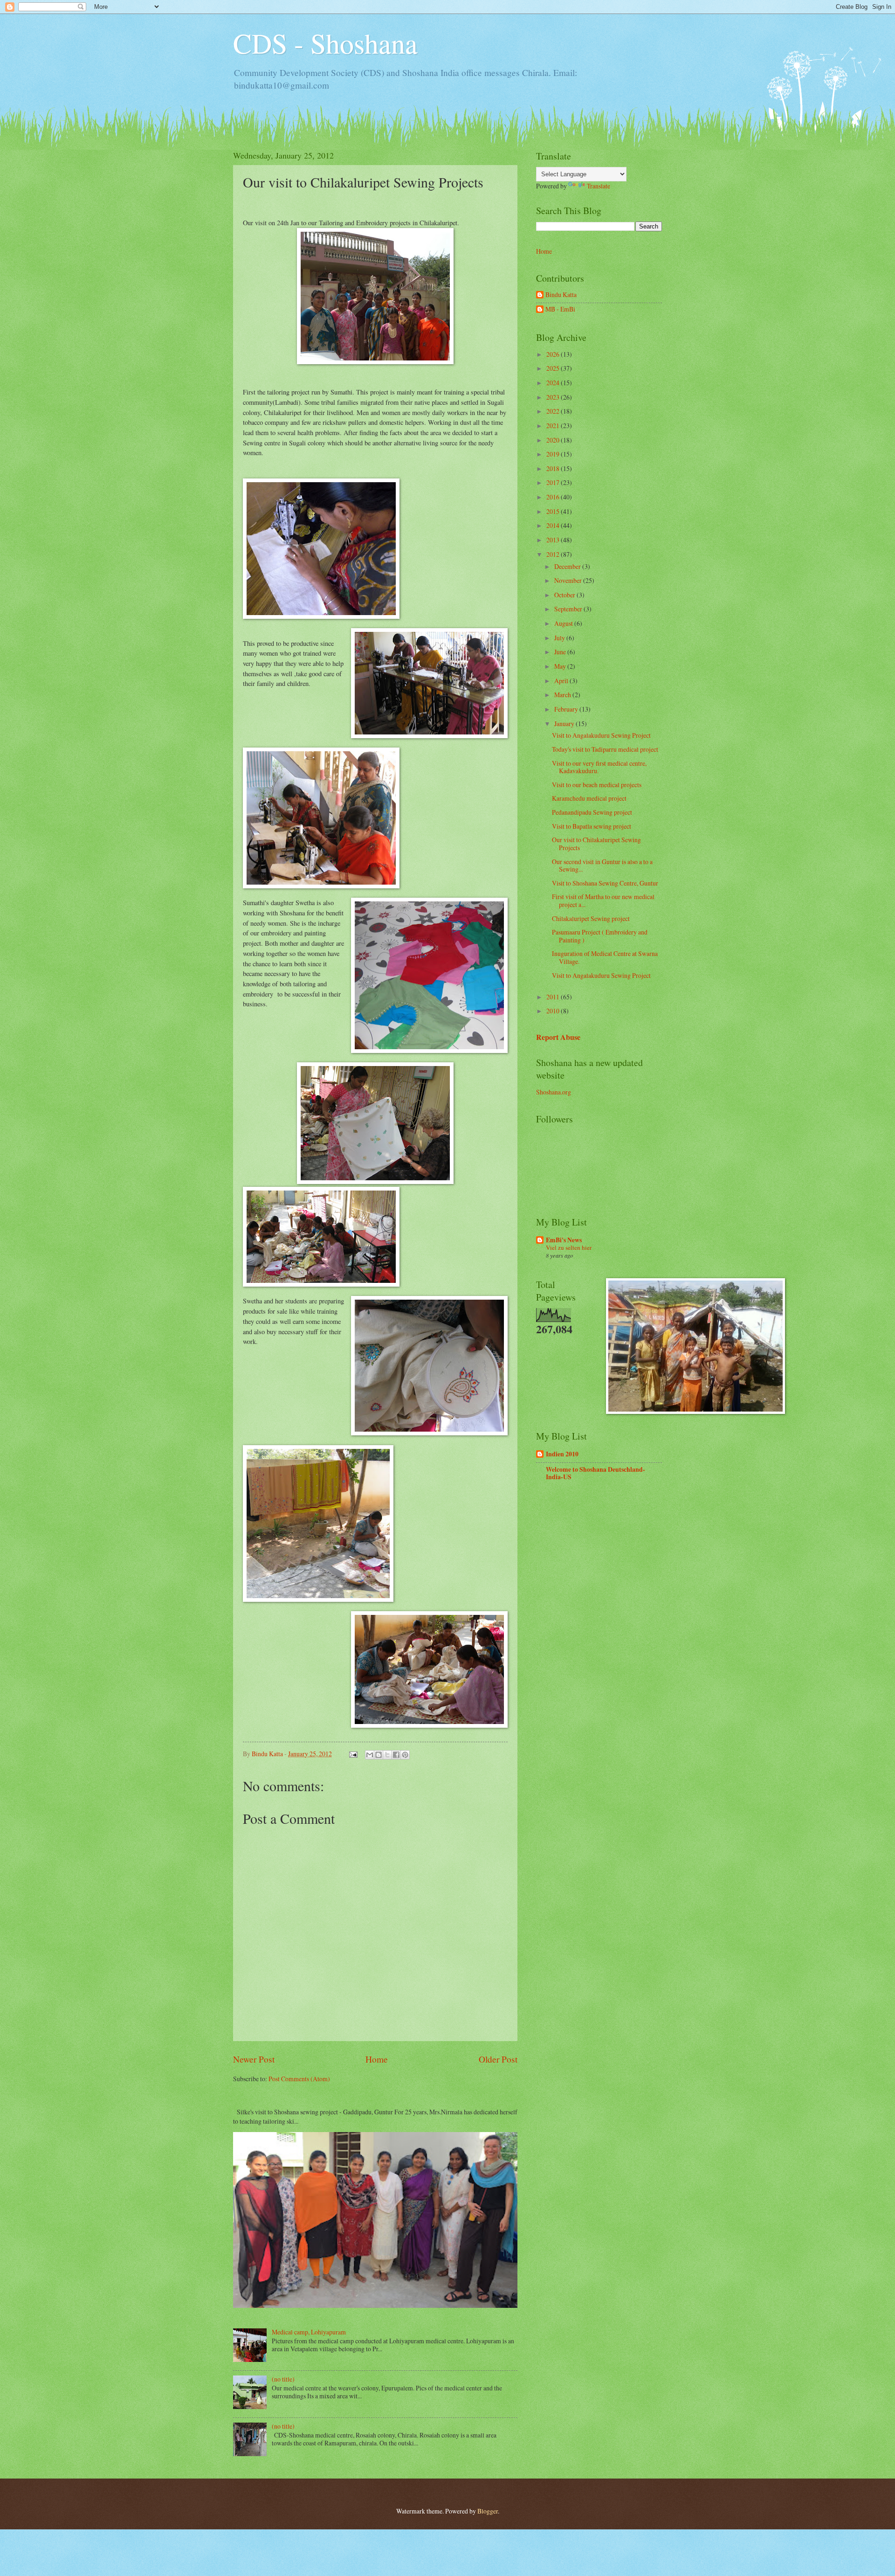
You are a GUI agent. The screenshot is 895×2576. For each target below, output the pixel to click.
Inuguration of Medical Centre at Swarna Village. (605, 957)
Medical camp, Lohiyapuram (309, 2332)
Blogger (488, 2511)
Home (377, 2059)
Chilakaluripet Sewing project (591, 918)
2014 (554, 525)
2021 (554, 426)
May (561, 666)
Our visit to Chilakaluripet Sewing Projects (596, 844)
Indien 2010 (562, 1454)
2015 (554, 511)
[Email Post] (353, 1754)
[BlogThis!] (379, 1755)
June (561, 652)
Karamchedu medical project (589, 798)
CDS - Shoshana (325, 43)
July (560, 638)
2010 (554, 1011)
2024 (554, 383)
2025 (554, 368)
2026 (554, 354)
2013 (554, 540)
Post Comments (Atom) (299, 2079)
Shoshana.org (554, 1092)
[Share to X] (387, 1755)
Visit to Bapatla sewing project (592, 826)
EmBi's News (564, 1240)
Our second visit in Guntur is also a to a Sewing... (602, 866)
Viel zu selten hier (569, 1247)
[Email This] (370, 1755)
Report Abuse (558, 1037)
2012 (554, 554)
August (564, 623)
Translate (599, 186)
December (568, 566)
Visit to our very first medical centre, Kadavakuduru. (599, 767)
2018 (554, 468)
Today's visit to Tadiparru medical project (605, 749)
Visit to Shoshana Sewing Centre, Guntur (605, 883)
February (567, 709)
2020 (554, 440)
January (565, 724)
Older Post (498, 2059)
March (563, 695)
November (569, 580)
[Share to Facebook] (396, 1755)
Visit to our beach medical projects (597, 785)
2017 (554, 482)
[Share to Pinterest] (405, 1755)
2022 (554, 411)
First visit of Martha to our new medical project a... (603, 900)
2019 (554, 454)
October (565, 595)
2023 (554, 397)
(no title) (283, 2379)
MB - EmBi (560, 309)
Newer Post (254, 2059)
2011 (554, 997)
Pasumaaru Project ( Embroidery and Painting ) (600, 936)
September (569, 609)
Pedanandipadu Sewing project (592, 812)
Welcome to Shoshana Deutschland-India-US (596, 1473)
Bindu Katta (561, 295)
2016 (554, 497)
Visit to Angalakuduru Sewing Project (601, 735)
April (562, 681)
